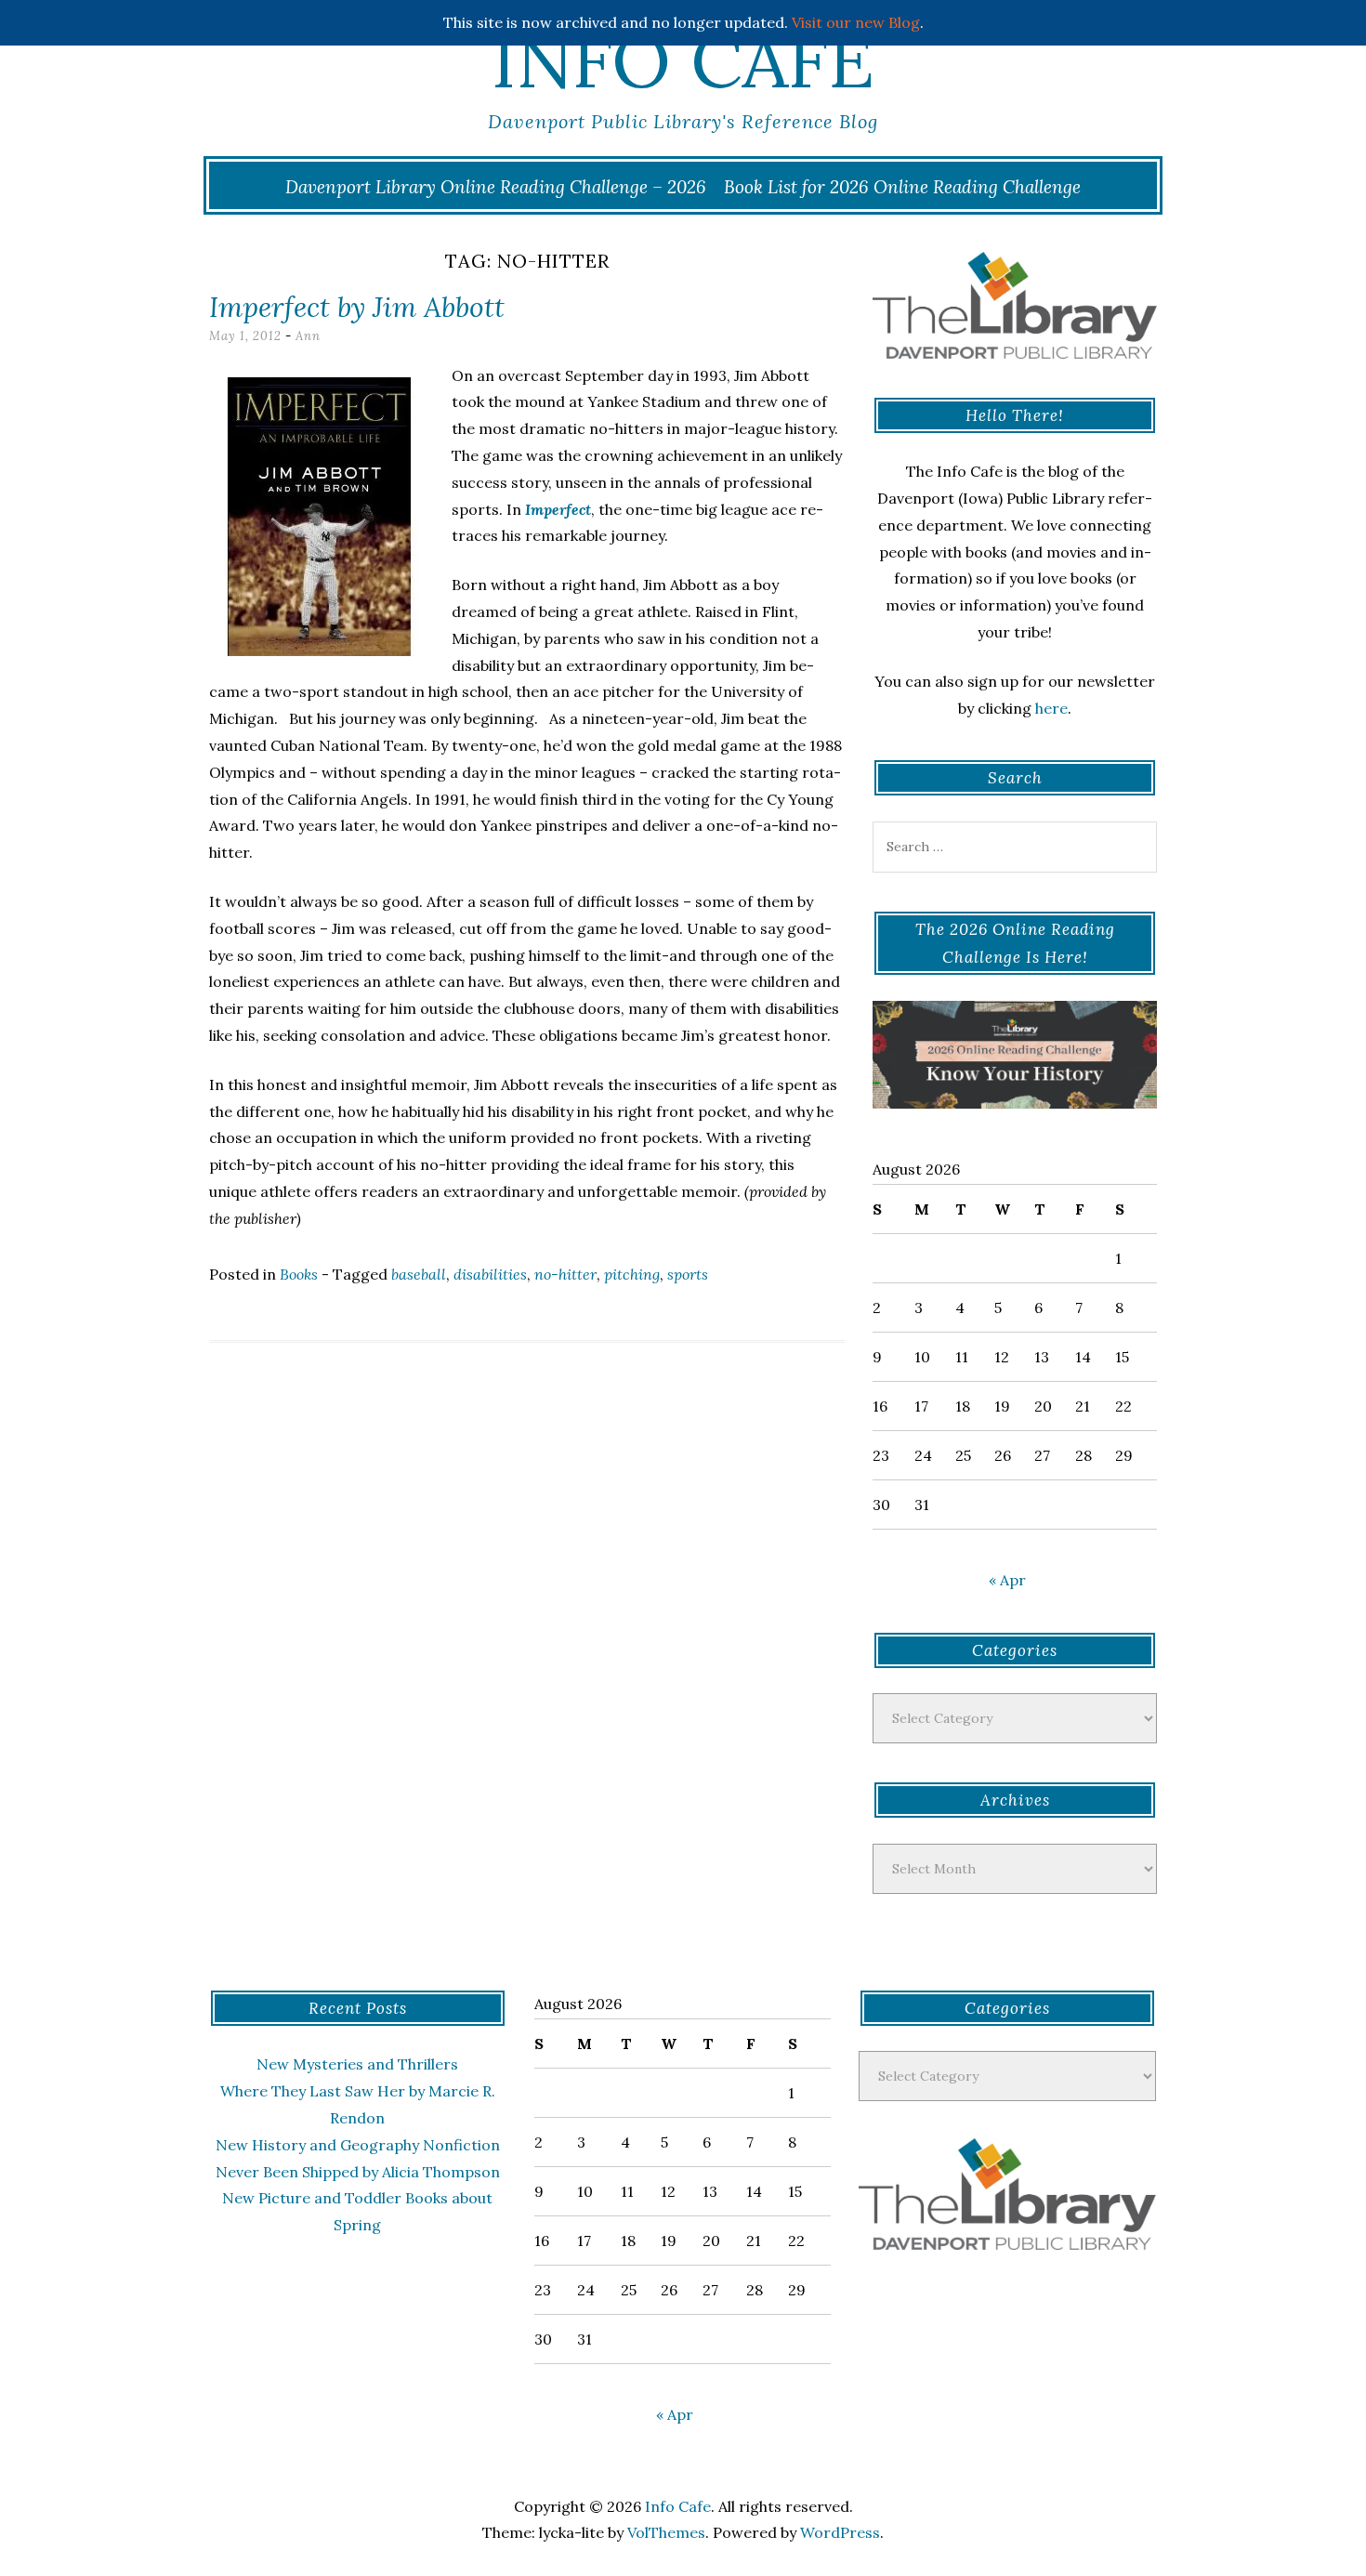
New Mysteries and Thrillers (357, 2064)
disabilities (490, 1274)
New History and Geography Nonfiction (358, 2145)
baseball (419, 1274)
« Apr (1007, 1580)
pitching (632, 1274)
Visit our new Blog (856, 22)
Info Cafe (683, 60)
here (1051, 708)
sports (688, 1274)
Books (299, 1274)
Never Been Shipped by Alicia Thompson (358, 2172)
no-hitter (565, 1274)
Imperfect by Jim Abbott (357, 307)
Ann (308, 336)
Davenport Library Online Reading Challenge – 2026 (496, 187)
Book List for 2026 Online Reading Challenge (902, 187)
